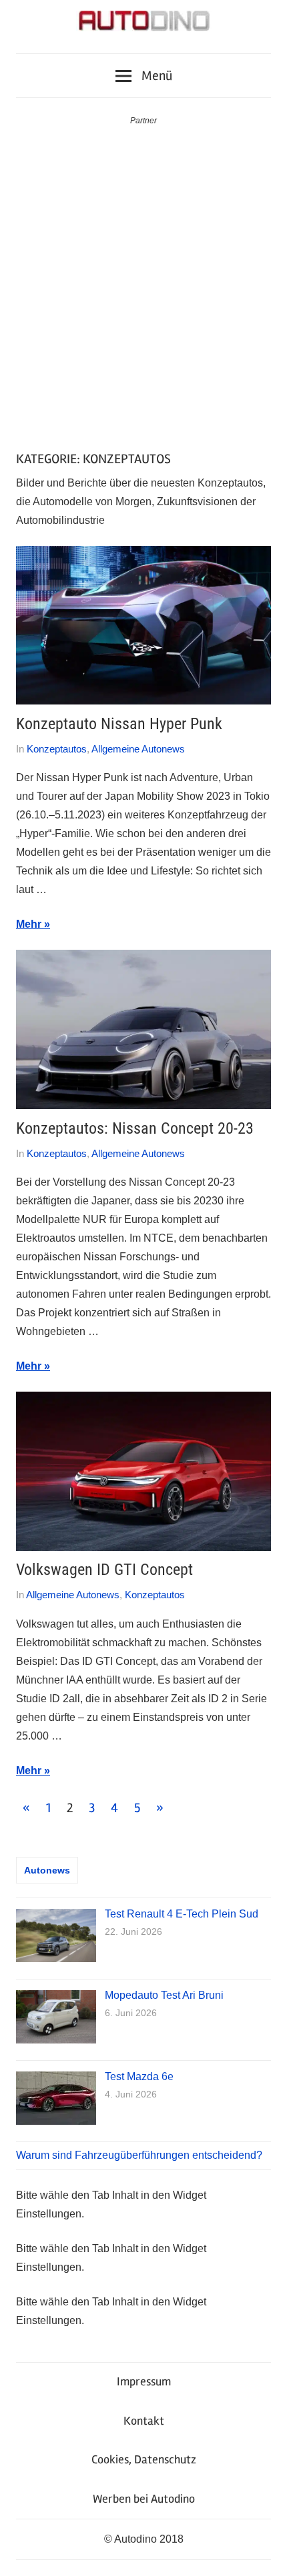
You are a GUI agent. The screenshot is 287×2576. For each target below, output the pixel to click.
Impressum (144, 2381)
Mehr (29, 924)
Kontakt (144, 2421)
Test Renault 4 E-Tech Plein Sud (182, 1914)
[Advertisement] (143, 278)
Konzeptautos (57, 749)
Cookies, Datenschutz (144, 2459)
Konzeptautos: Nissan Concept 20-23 (135, 1128)
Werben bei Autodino (144, 2499)
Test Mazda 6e (139, 2076)
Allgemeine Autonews (138, 749)
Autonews (47, 1870)
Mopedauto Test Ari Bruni (164, 1995)
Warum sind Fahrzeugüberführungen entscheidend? (139, 2155)
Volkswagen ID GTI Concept (104, 1570)
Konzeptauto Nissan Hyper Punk (119, 724)
